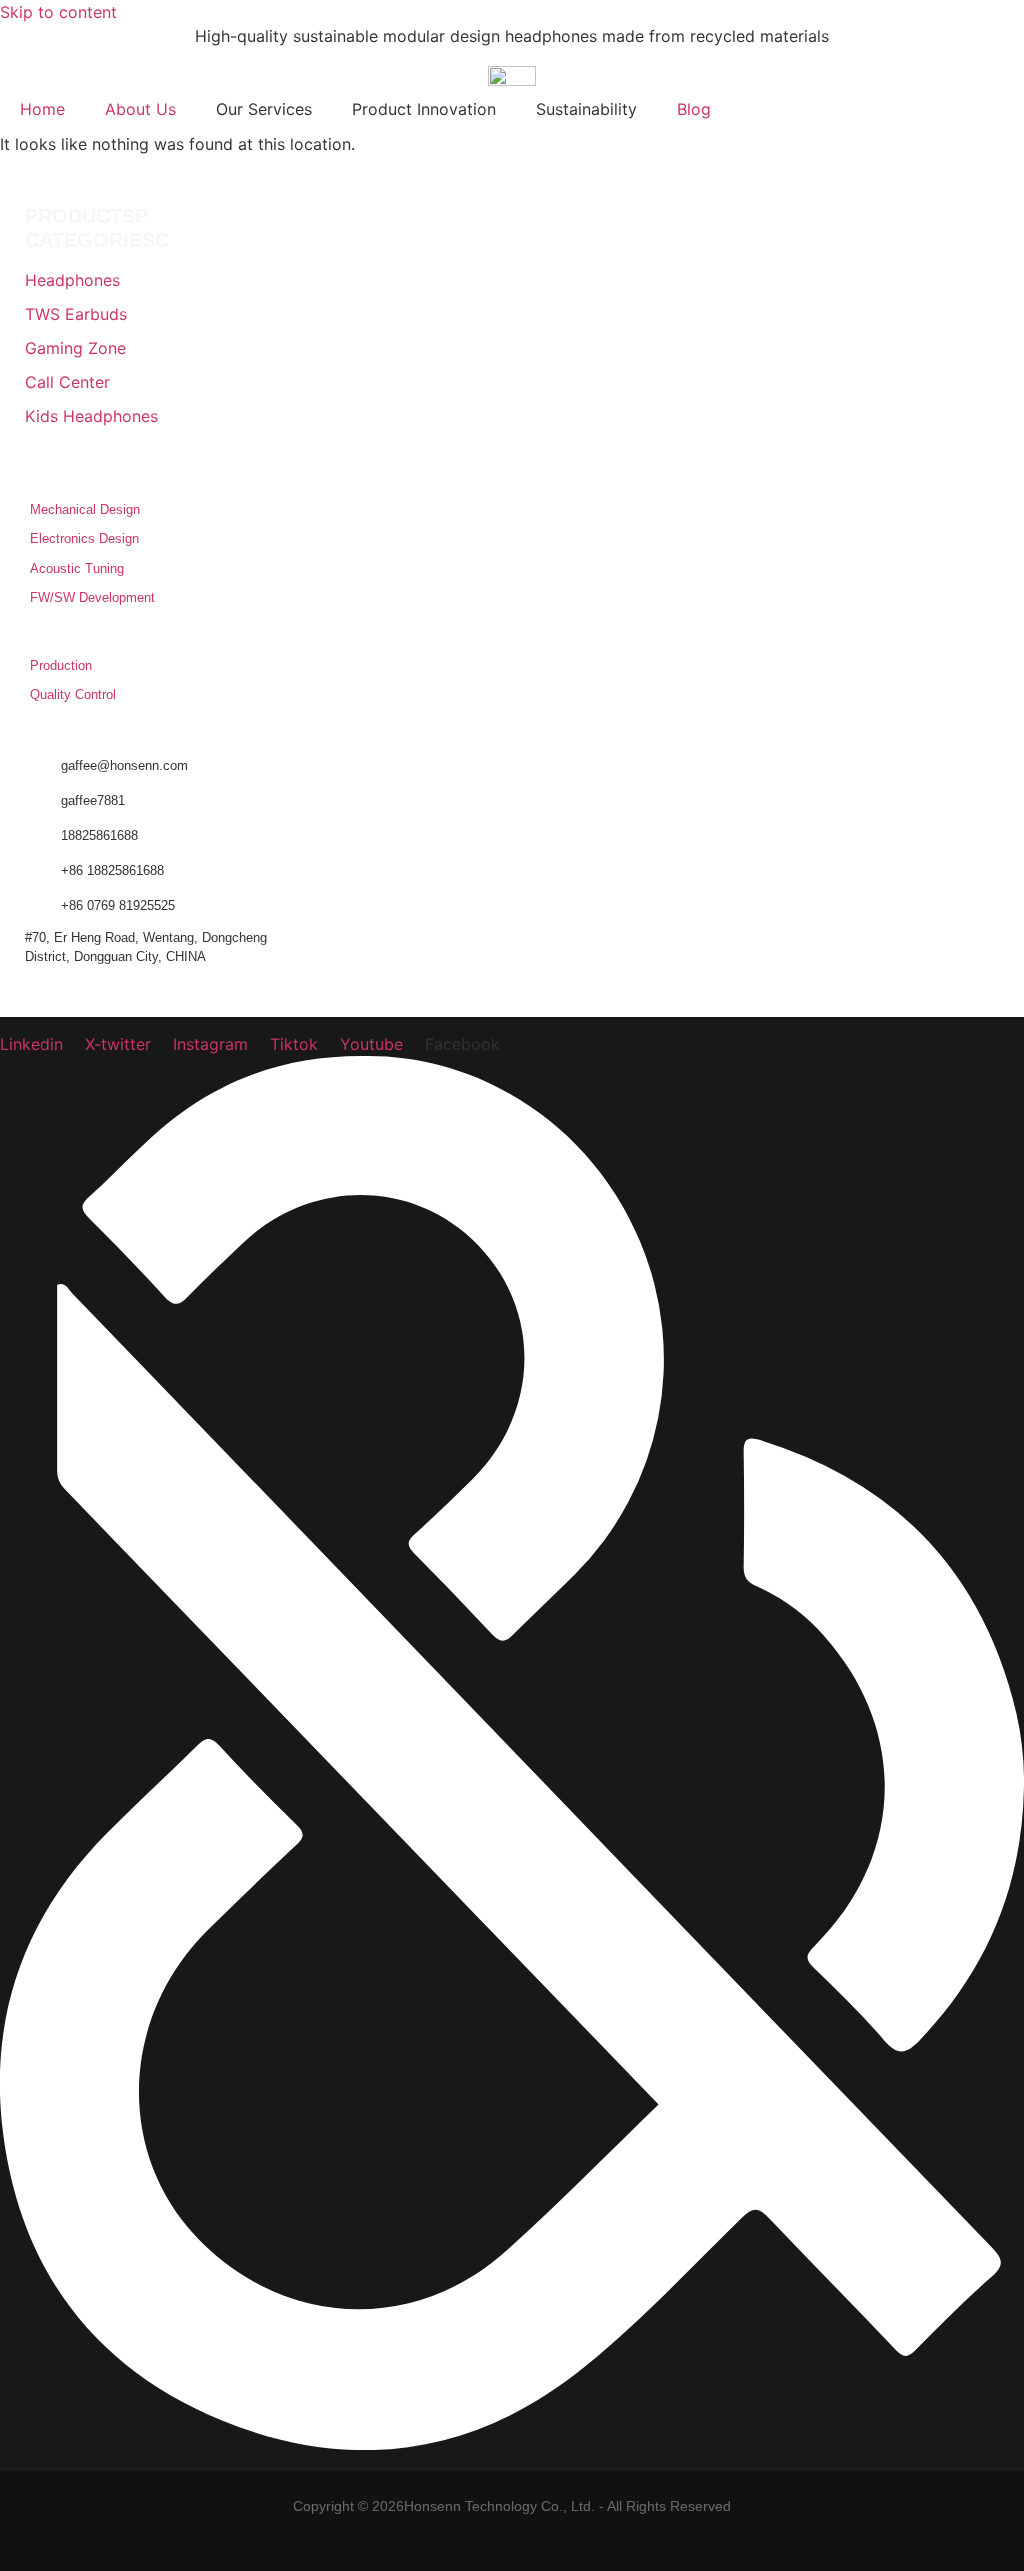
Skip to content (58, 12)
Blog (694, 109)
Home (42, 109)
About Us (140, 109)
